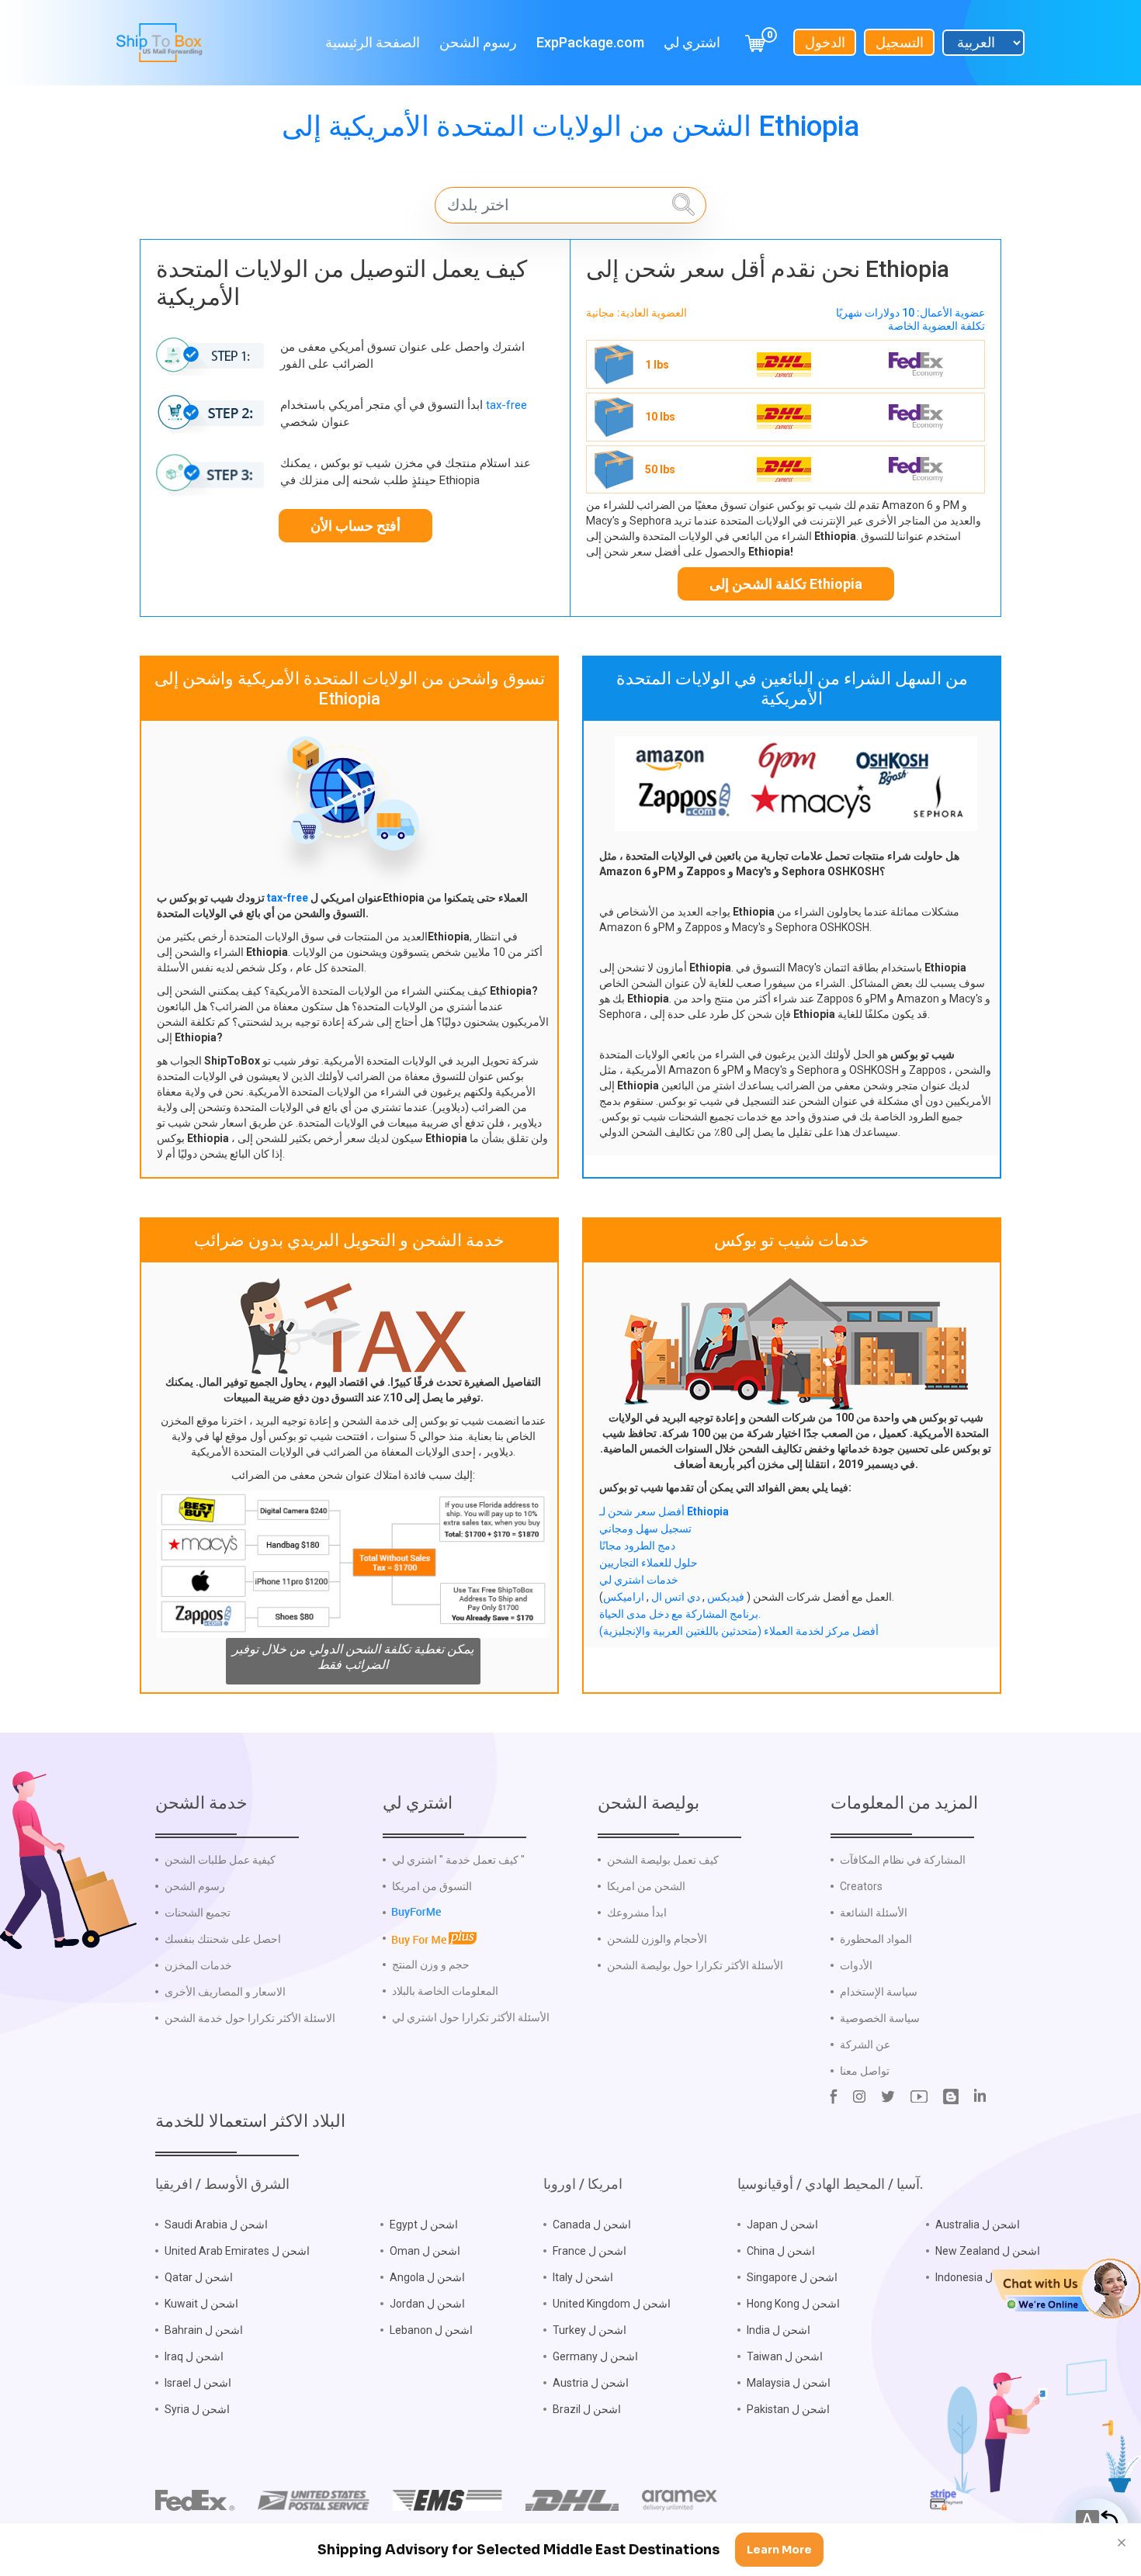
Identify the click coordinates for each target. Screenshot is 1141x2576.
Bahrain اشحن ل (204, 2330)
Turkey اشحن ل (590, 2330)
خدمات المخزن (198, 1965)
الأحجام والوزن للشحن (657, 1939)
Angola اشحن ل (427, 2277)
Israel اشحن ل (198, 2383)
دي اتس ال (675, 1597)
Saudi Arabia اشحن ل (216, 2225)
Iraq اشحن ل (194, 2356)
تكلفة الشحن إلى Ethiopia (786, 584)
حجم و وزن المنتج (431, 1965)
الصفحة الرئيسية (373, 42)
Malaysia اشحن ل (789, 2383)
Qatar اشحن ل (199, 2277)
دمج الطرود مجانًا (637, 1546)
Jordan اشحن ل (427, 2304)
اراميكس (624, 1597)
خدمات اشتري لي (639, 1580)
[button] (1066, 2287)
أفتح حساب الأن (355, 526)
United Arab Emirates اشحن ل (237, 2251)
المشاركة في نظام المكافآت (903, 1860)
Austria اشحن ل (591, 2383)
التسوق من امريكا (432, 1886)
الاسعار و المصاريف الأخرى (225, 1992)
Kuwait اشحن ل (201, 2304)
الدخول (825, 42)
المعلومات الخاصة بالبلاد (445, 1991)
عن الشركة (865, 2045)
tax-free (506, 405)
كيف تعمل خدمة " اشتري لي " (458, 1860)
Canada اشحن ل (592, 2225)
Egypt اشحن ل (424, 2225)
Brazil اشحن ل (587, 2409)
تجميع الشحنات (198, 1913)
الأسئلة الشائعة (874, 1913)
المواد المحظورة (876, 1939)
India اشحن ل (779, 2330)
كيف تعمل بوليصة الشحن (663, 1860)
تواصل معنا (865, 2071)
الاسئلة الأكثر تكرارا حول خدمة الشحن (250, 2018)
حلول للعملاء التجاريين (649, 1563)
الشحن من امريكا (646, 1886)
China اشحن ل (781, 2251)
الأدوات (856, 1965)
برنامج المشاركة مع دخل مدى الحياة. (680, 1614)
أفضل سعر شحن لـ (664, 1511)
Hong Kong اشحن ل (793, 2304)
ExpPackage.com (590, 42)
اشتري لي (692, 42)
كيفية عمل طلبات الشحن (220, 1860)
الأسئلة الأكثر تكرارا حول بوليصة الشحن (695, 1965)
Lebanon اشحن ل (431, 2330)
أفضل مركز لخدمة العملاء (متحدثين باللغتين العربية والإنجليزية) (739, 1631)
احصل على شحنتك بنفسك (223, 1939)
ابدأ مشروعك (637, 1913)
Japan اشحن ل (782, 2225)
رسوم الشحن (478, 42)
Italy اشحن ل (583, 2277)
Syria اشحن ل (197, 2409)
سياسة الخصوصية (880, 2018)
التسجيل (900, 42)
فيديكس (725, 1597)
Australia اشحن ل (978, 2225)
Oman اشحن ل (425, 2251)
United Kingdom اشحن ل (612, 2304)
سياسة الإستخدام (879, 1992)
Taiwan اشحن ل (785, 2356)
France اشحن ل (590, 2251)
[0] (755, 42)
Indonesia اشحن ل (979, 2277)
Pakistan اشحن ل (788, 2409)
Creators (861, 1886)
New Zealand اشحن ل (988, 2251)
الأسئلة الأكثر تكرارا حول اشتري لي (471, 2017)
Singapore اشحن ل (792, 2277)
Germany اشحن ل (595, 2356)
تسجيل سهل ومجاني (645, 1529)
